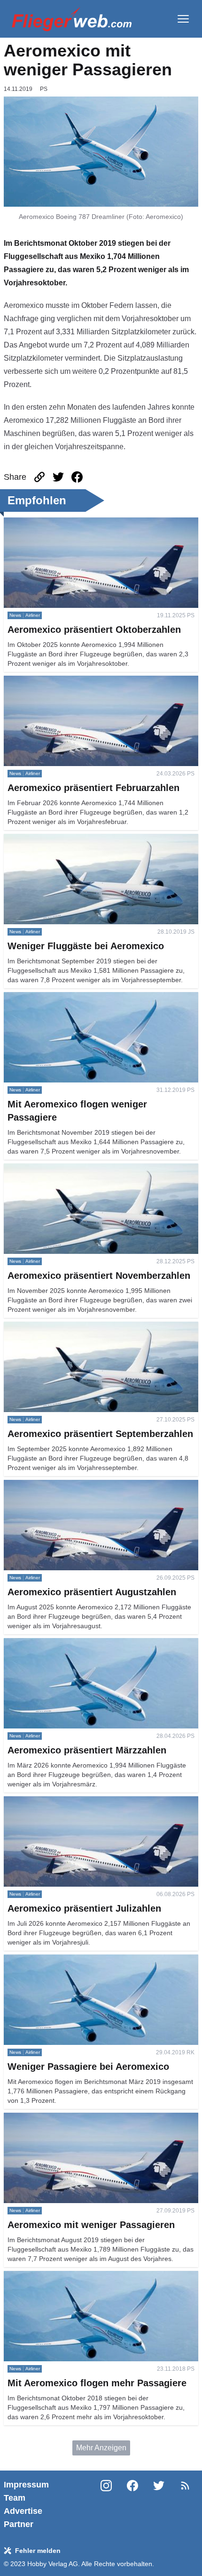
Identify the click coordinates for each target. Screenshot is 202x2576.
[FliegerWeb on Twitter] (159, 2504)
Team (15, 2498)
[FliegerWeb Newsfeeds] (185, 2486)
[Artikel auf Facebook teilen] (77, 477)
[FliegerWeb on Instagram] (106, 2504)
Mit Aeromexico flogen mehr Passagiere (70, 2276)
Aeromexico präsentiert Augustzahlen (66, 1485)
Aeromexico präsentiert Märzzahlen (63, 1643)
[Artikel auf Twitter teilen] (58, 477)
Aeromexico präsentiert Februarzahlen (68, 681)
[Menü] (183, 19)
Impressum (26, 2485)
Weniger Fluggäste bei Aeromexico (62, 839)
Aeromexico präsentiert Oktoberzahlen (68, 523)
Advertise (23, 2511)
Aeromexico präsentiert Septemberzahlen (73, 1327)
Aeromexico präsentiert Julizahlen (60, 1802)
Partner (19, 2524)
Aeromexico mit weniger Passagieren (66, 2118)
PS (44, 89)
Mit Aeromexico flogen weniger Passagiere (75, 997)
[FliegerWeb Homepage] (72, 19)
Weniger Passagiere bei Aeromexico (65, 1960)
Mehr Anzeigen (101, 2448)
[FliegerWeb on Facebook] (132, 2504)
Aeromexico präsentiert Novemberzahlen (72, 1169)
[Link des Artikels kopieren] (39, 477)
